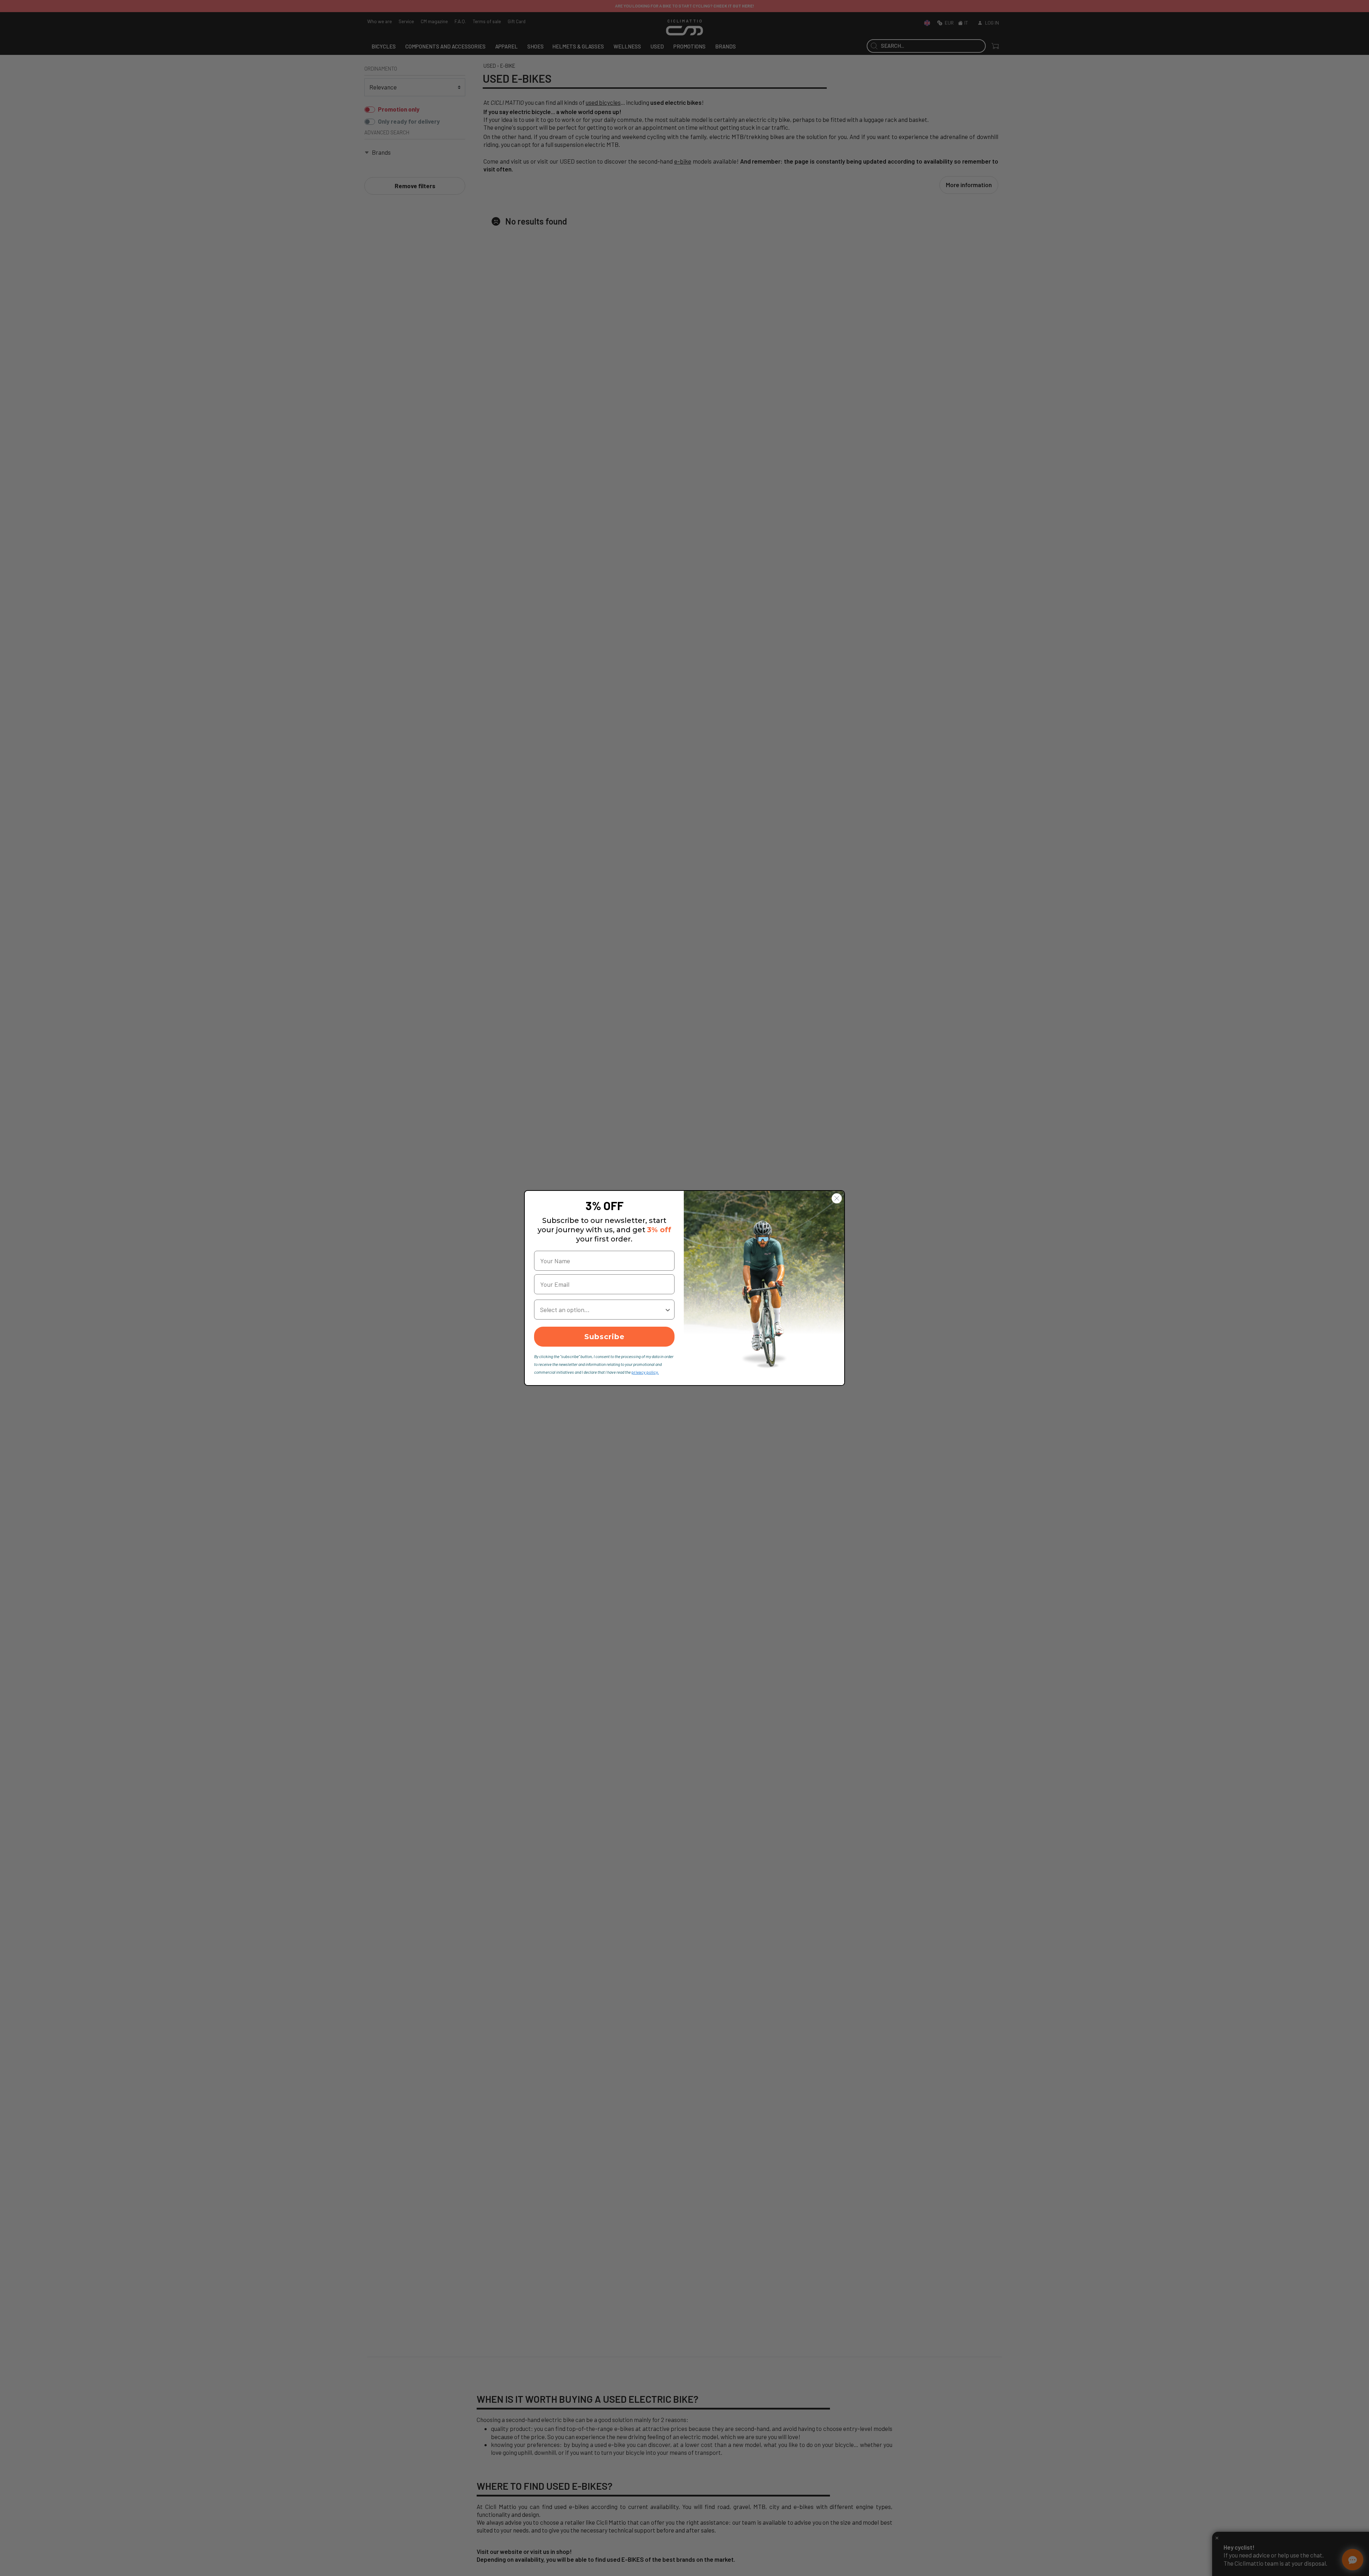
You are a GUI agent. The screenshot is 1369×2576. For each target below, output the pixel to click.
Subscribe (604, 1337)
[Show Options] (668, 1310)
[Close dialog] (837, 1198)
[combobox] (602, 1310)
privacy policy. (645, 1372)
